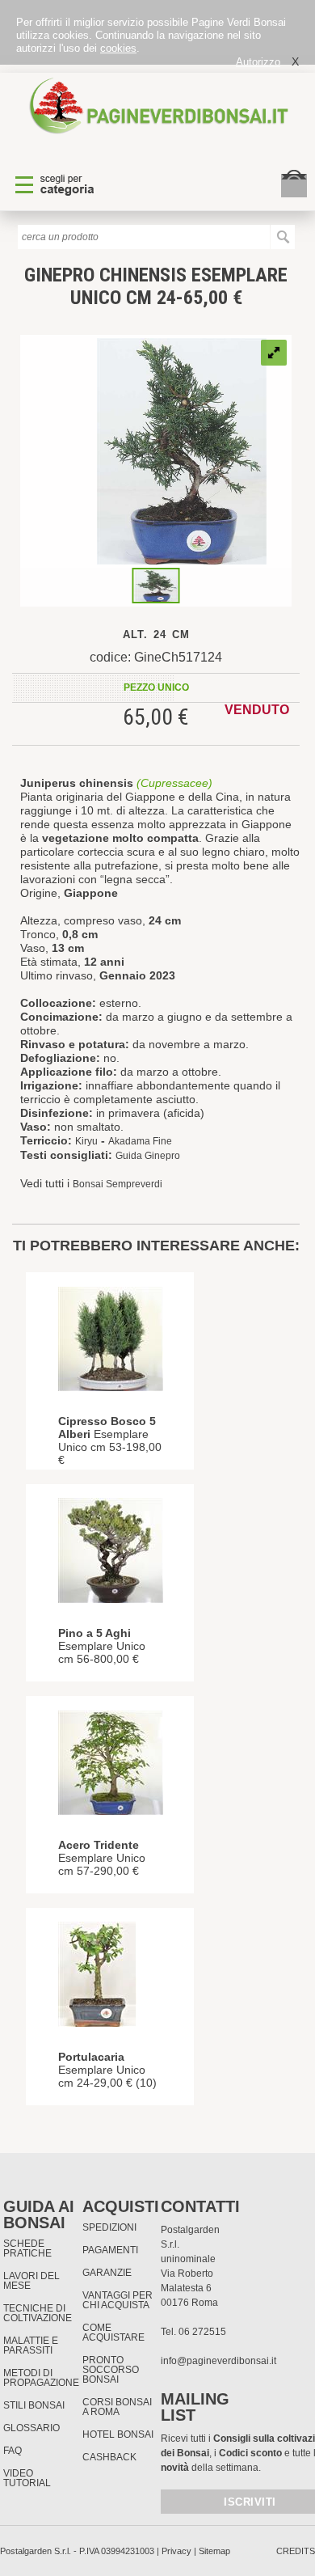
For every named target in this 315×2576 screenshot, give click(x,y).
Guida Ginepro (148, 1156)
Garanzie (107, 2273)
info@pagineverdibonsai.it (218, 2361)
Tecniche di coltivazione (38, 2313)
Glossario (31, 2428)
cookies (118, 48)
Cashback (109, 2457)
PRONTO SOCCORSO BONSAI (111, 2370)
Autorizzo (258, 62)
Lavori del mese (31, 2281)
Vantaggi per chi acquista (118, 2300)
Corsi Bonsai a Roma (117, 2407)
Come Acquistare (113, 2333)
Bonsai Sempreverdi (118, 1184)
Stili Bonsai (34, 2405)
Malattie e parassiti (31, 2345)
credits (296, 2551)
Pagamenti (110, 2250)
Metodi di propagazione (41, 2378)
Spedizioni (109, 2227)
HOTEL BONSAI (118, 2434)
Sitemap (214, 2551)
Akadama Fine (140, 1141)
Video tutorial (27, 2478)
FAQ (13, 2451)
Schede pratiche (27, 2248)
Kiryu (86, 1141)
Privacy (176, 2551)
